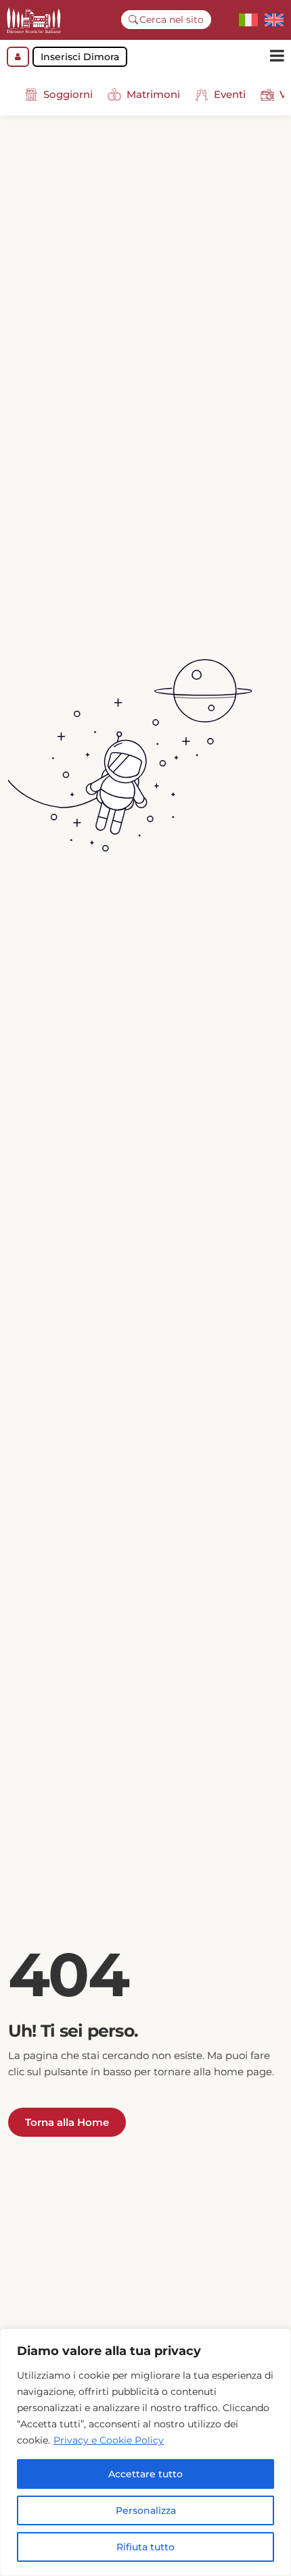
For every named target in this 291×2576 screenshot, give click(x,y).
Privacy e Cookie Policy (109, 2440)
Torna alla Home (67, 2122)
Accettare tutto (145, 2474)
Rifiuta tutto (145, 2547)
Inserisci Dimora (80, 57)
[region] (145, 2452)
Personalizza (146, 2510)
